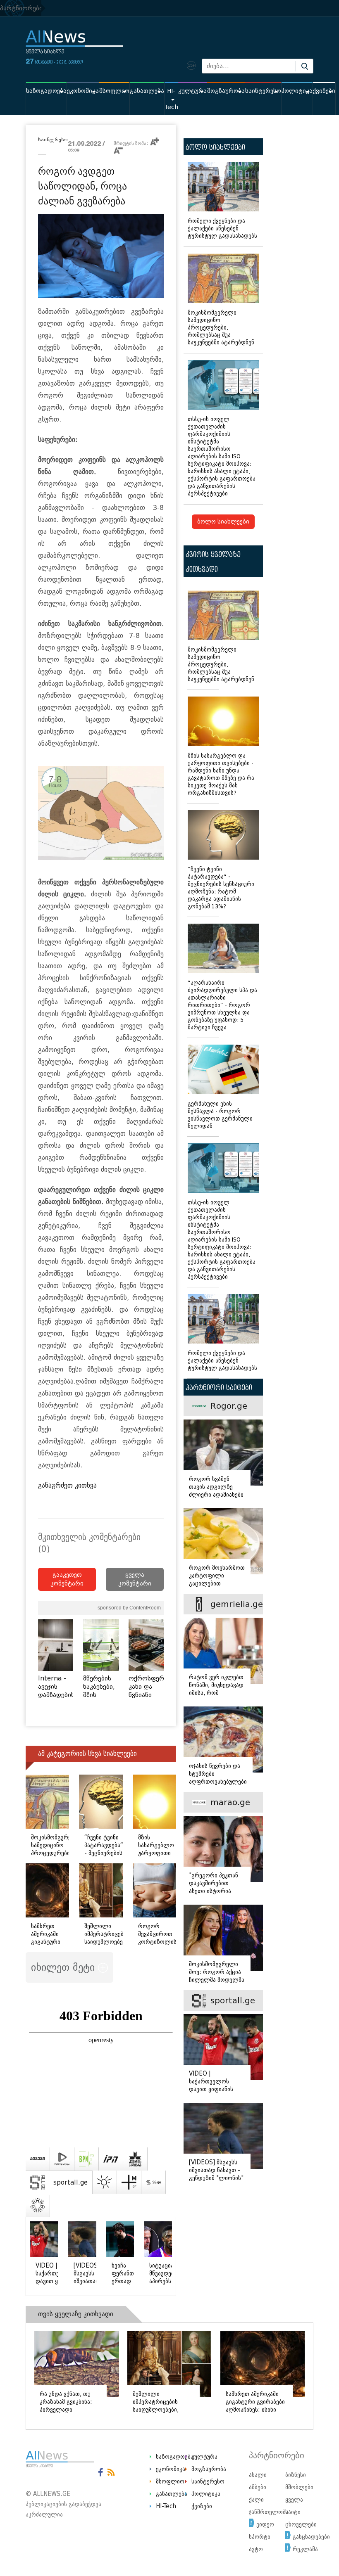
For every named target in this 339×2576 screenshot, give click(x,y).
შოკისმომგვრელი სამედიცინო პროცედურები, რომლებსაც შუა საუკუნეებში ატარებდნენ (221, 328)
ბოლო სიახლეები (223, 522)
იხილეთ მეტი (64, 1967)
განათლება (147, 91)
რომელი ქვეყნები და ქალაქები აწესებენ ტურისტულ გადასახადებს (222, 229)
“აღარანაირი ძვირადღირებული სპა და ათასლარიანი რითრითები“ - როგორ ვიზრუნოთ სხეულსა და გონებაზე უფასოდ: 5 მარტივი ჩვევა (222, 1005)
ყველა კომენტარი (135, 1579)
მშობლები (299, 2487)
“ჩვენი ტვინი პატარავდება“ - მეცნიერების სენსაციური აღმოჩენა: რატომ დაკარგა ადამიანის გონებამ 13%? (221, 888)
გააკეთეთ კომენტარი (67, 1579)
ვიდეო (265, 2524)
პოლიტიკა (297, 91)
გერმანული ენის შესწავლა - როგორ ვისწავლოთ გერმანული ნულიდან (220, 1115)
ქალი (256, 2500)
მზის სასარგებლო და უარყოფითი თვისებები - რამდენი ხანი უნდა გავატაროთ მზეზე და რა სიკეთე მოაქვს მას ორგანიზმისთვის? (221, 774)
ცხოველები (301, 2524)
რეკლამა (305, 2549)
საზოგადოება (46, 91)
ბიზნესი (296, 2475)
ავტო (256, 2549)
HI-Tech (171, 99)
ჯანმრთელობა (269, 2512)
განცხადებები (311, 2537)
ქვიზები (324, 91)
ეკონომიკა (83, 91)
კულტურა (192, 91)
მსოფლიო (114, 91)
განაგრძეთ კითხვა (67, 1485)
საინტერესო (263, 91)
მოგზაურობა (226, 91)
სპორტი (260, 2537)
